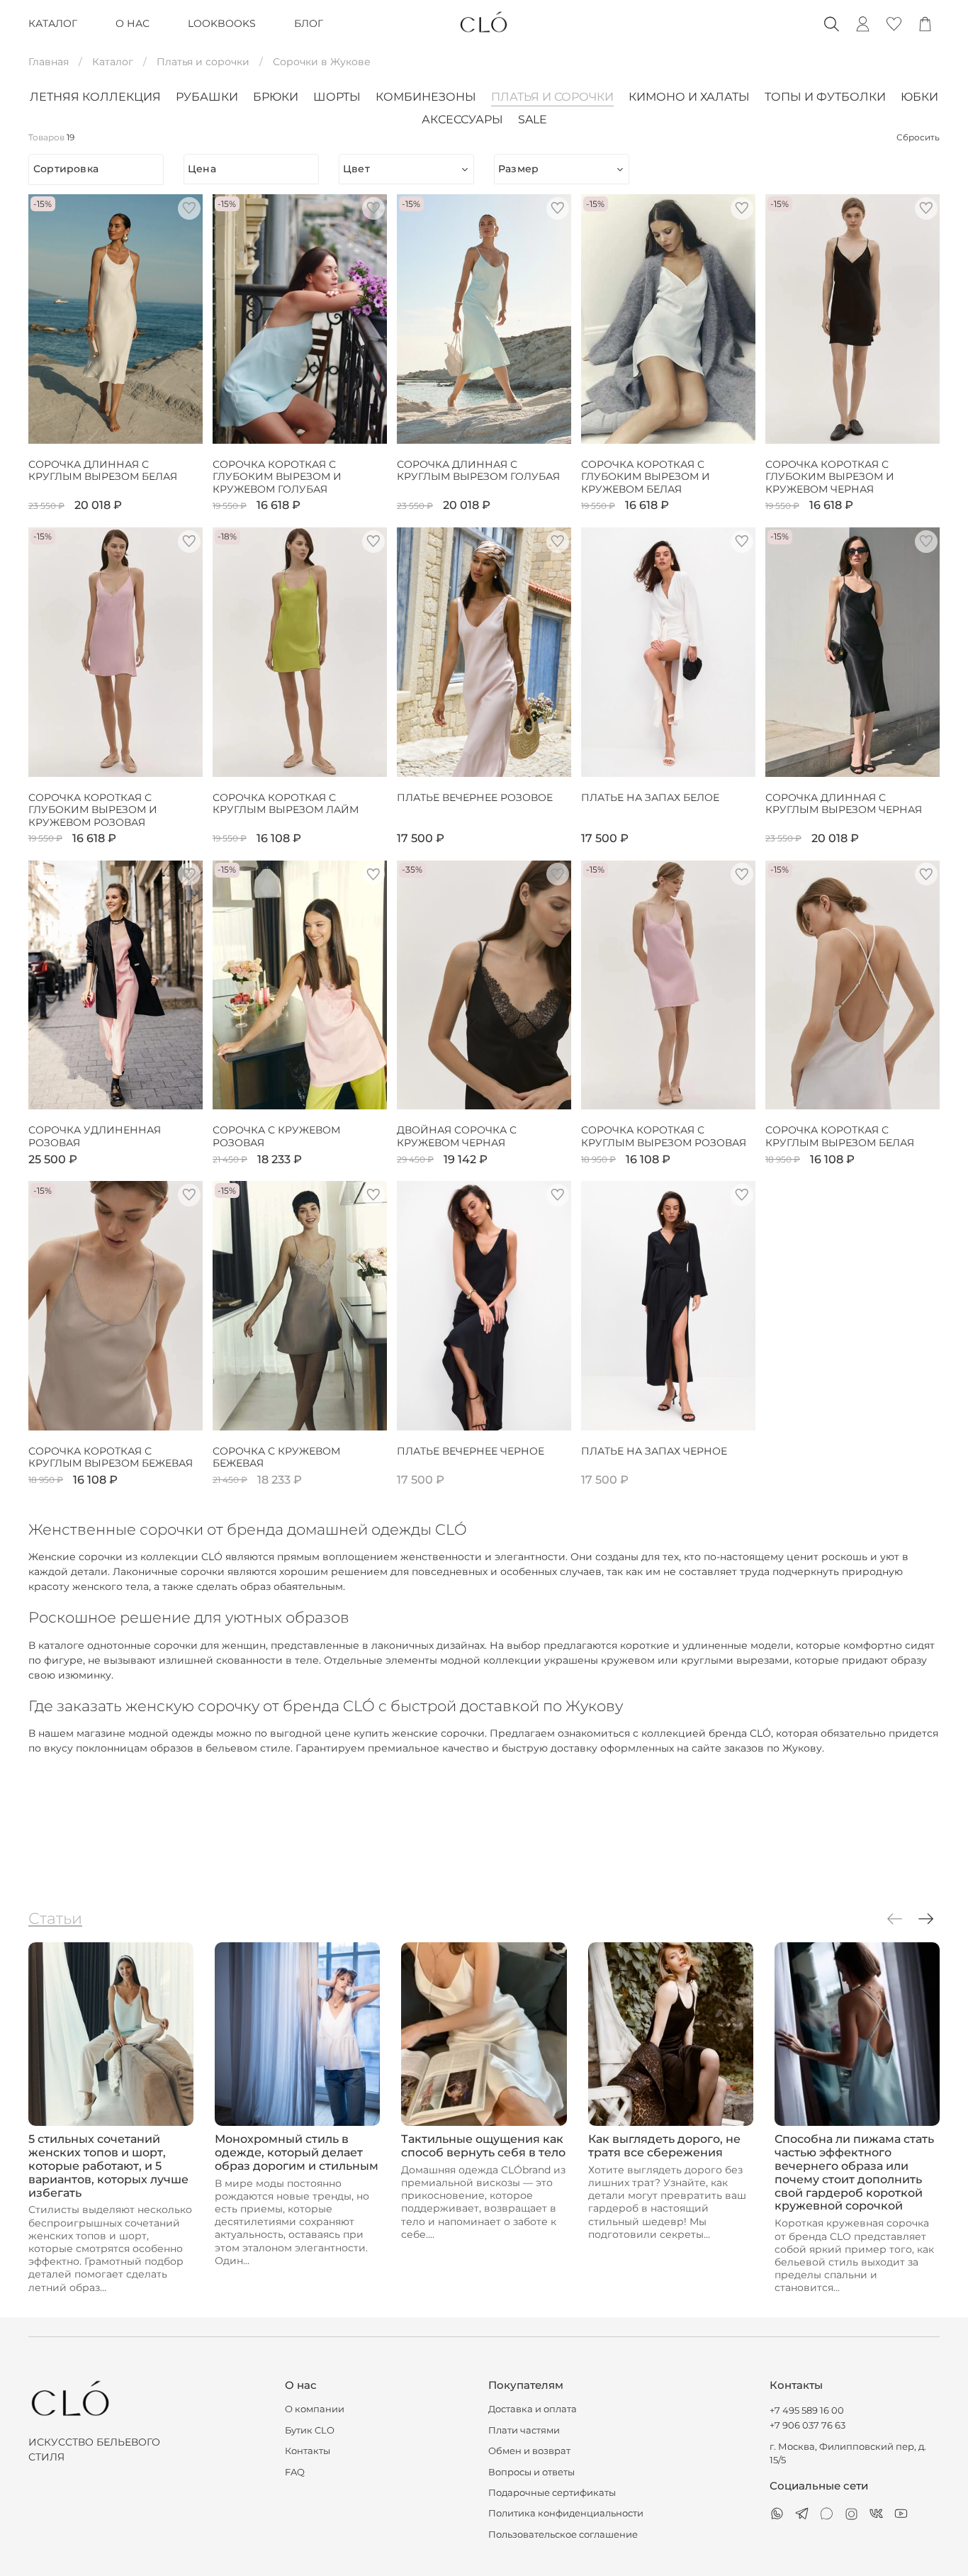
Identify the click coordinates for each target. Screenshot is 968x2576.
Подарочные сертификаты (552, 2493)
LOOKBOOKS (222, 23)
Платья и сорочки (203, 62)
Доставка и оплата (533, 2409)
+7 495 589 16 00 (807, 2410)
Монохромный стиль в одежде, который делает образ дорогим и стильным (297, 2152)
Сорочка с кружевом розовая (276, 1137)
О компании (315, 2409)
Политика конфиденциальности (566, 2513)
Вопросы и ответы (531, 2472)
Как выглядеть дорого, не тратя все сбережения (664, 2146)
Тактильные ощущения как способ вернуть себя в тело (483, 2146)
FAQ (295, 2472)
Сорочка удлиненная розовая (95, 1137)
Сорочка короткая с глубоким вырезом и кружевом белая (646, 477)
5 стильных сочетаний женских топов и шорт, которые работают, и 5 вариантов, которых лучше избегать (108, 2166)
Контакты (308, 2451)
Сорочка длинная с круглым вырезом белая (103, 471)
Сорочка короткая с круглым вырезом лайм (286, 804)
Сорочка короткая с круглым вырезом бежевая (111, 1458)
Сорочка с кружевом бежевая (276, 1458)
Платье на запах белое (650, 798)
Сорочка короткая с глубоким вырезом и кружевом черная (830, 477)
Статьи (55, 1918)
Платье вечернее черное (471, 1451)
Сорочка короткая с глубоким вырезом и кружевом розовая (93, 810)
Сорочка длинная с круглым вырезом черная (844, 804)
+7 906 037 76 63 (807, 2425)
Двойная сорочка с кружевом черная (457, 1137)
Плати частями (524, 2430)
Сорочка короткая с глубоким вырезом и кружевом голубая (277, 477)
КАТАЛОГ (53, 23)
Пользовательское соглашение (563, 2535)
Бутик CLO (310, 2430)
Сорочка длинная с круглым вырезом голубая (478, 471)
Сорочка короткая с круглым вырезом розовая (664, 1137)
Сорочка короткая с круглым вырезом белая (840, 1137)
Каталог (113, 62)
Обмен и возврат (529, 2451)
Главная (49, 62)
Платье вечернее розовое (475, 798)
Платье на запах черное (654, 1451)
